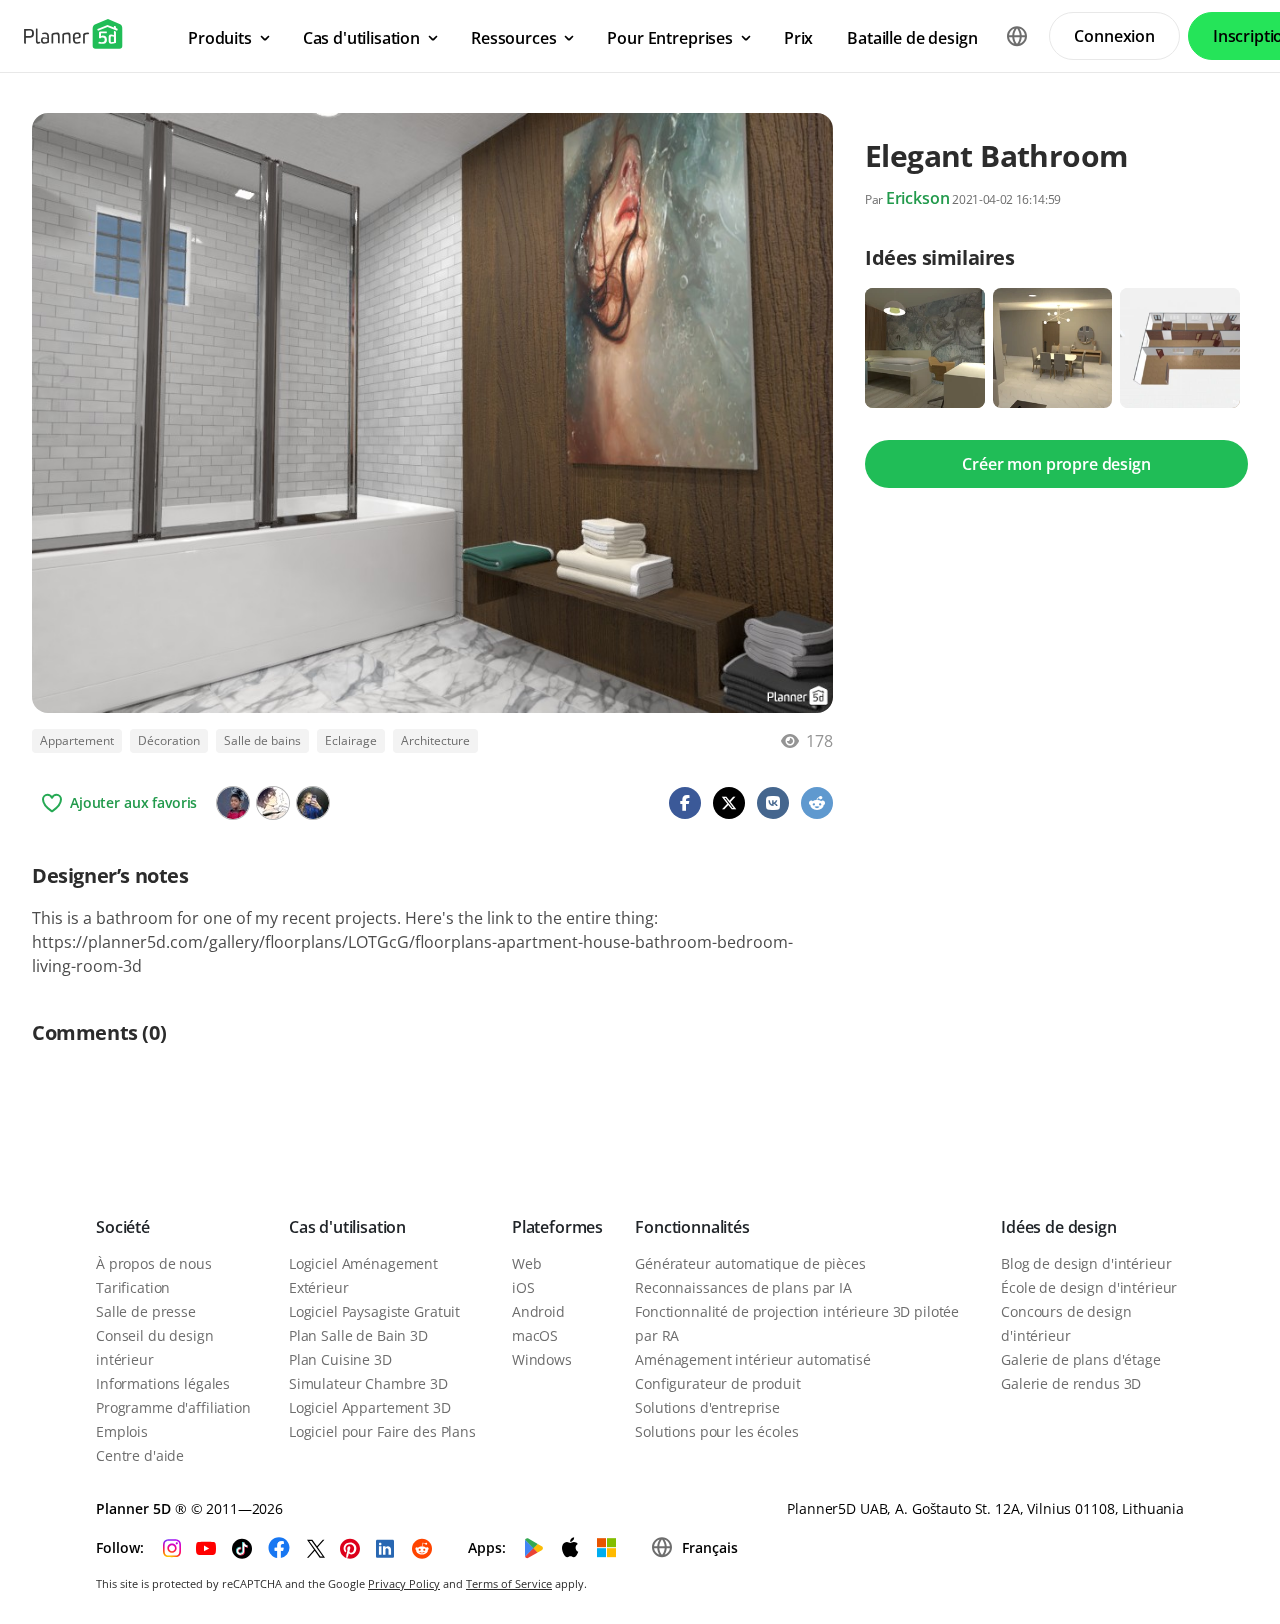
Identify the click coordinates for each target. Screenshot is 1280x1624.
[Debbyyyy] (233, 803)
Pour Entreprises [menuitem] (669, 38)
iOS (523, 1287)
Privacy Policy (404, 1583)
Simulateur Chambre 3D (368, 1383)
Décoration (169, 740)
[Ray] (313, 803)
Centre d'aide (140, 1455)
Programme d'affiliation (173, 1407)
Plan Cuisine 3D (340, 1359)
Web (527, 1263)
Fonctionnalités (692, 1227)
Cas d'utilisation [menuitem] (361, 38)
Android (538, 1311)
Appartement (77, 740)
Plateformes (557, 1227)
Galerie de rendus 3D (1071, 1383)
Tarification (133, 1287)
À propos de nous (154, 1263)
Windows (542, 1359)
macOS (535, 1335)
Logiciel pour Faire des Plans (382, 1431)
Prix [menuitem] (798, 38)
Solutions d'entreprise (707, 1407)
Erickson (918, 198)
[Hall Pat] (273, 803)
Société (123, 1227)
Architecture (435, 740)
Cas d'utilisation (347, 1227)
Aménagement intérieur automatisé (753, 1359)
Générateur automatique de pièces (750, 1263)
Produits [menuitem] (220, 38)
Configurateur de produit (718, 1383)
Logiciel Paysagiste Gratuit (374, 1311)
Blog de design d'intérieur (1086, 1263)
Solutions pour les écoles (717, 1431)
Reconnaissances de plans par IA (743, 1287)
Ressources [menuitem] (513, 38)
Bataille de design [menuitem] (912, 38)
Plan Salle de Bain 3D (358, 1335)
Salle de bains (262, 740)
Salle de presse (146, 1311)
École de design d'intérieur (1089, 1287)
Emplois (122, 1431)
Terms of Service (509, 1583)
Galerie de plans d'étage (1081, 1359)
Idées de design (1059, 1227)
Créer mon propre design (1056, 464)
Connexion (1114, 36)
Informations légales (163, 1383)
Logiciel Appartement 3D (370, 1407)
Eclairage (351, 740)
